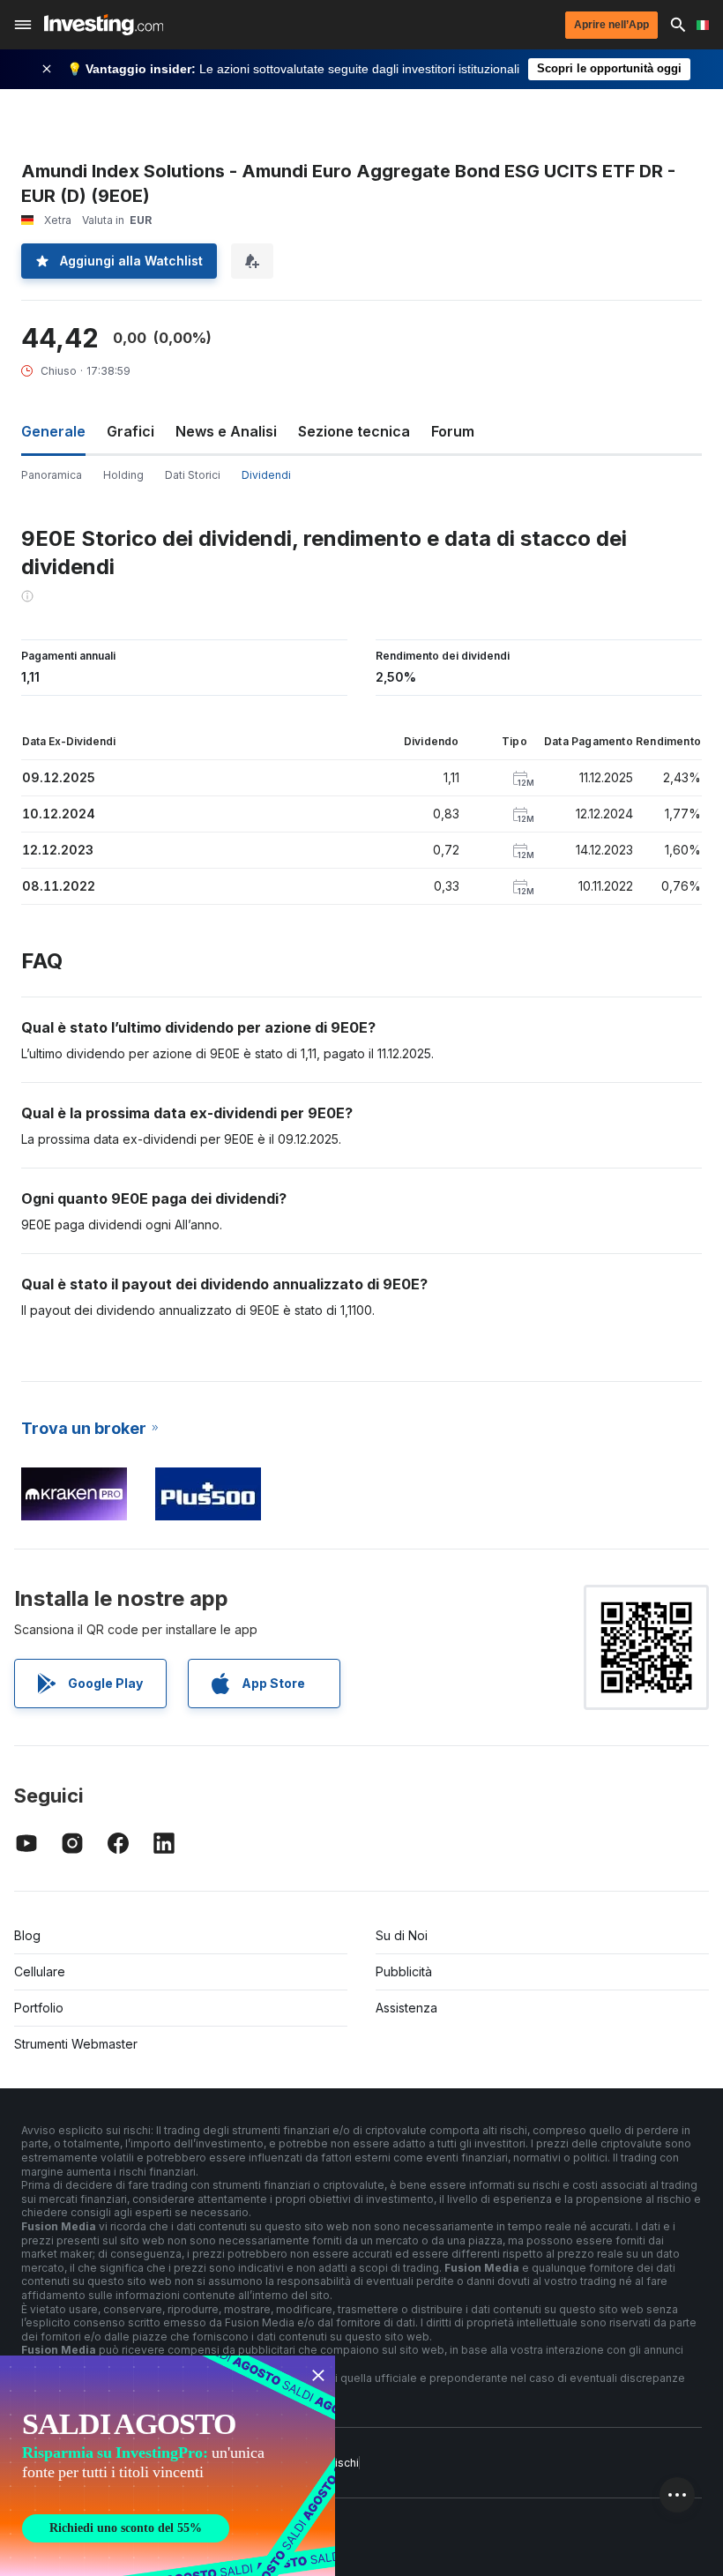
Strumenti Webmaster (76, 2044)
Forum (453, 431)
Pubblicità (404, 1971)
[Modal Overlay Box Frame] (168, 2466)
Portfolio (39, 2008)
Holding (123, 475)
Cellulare (40, 1971)
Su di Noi (402, 1935)
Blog (27, 1935)
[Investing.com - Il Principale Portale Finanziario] (104, 25)
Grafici (130, 431)
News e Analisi (226, 431)
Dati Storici (193, 475)
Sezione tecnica (354, 431)
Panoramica (52, 475)
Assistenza (406, 2008)
